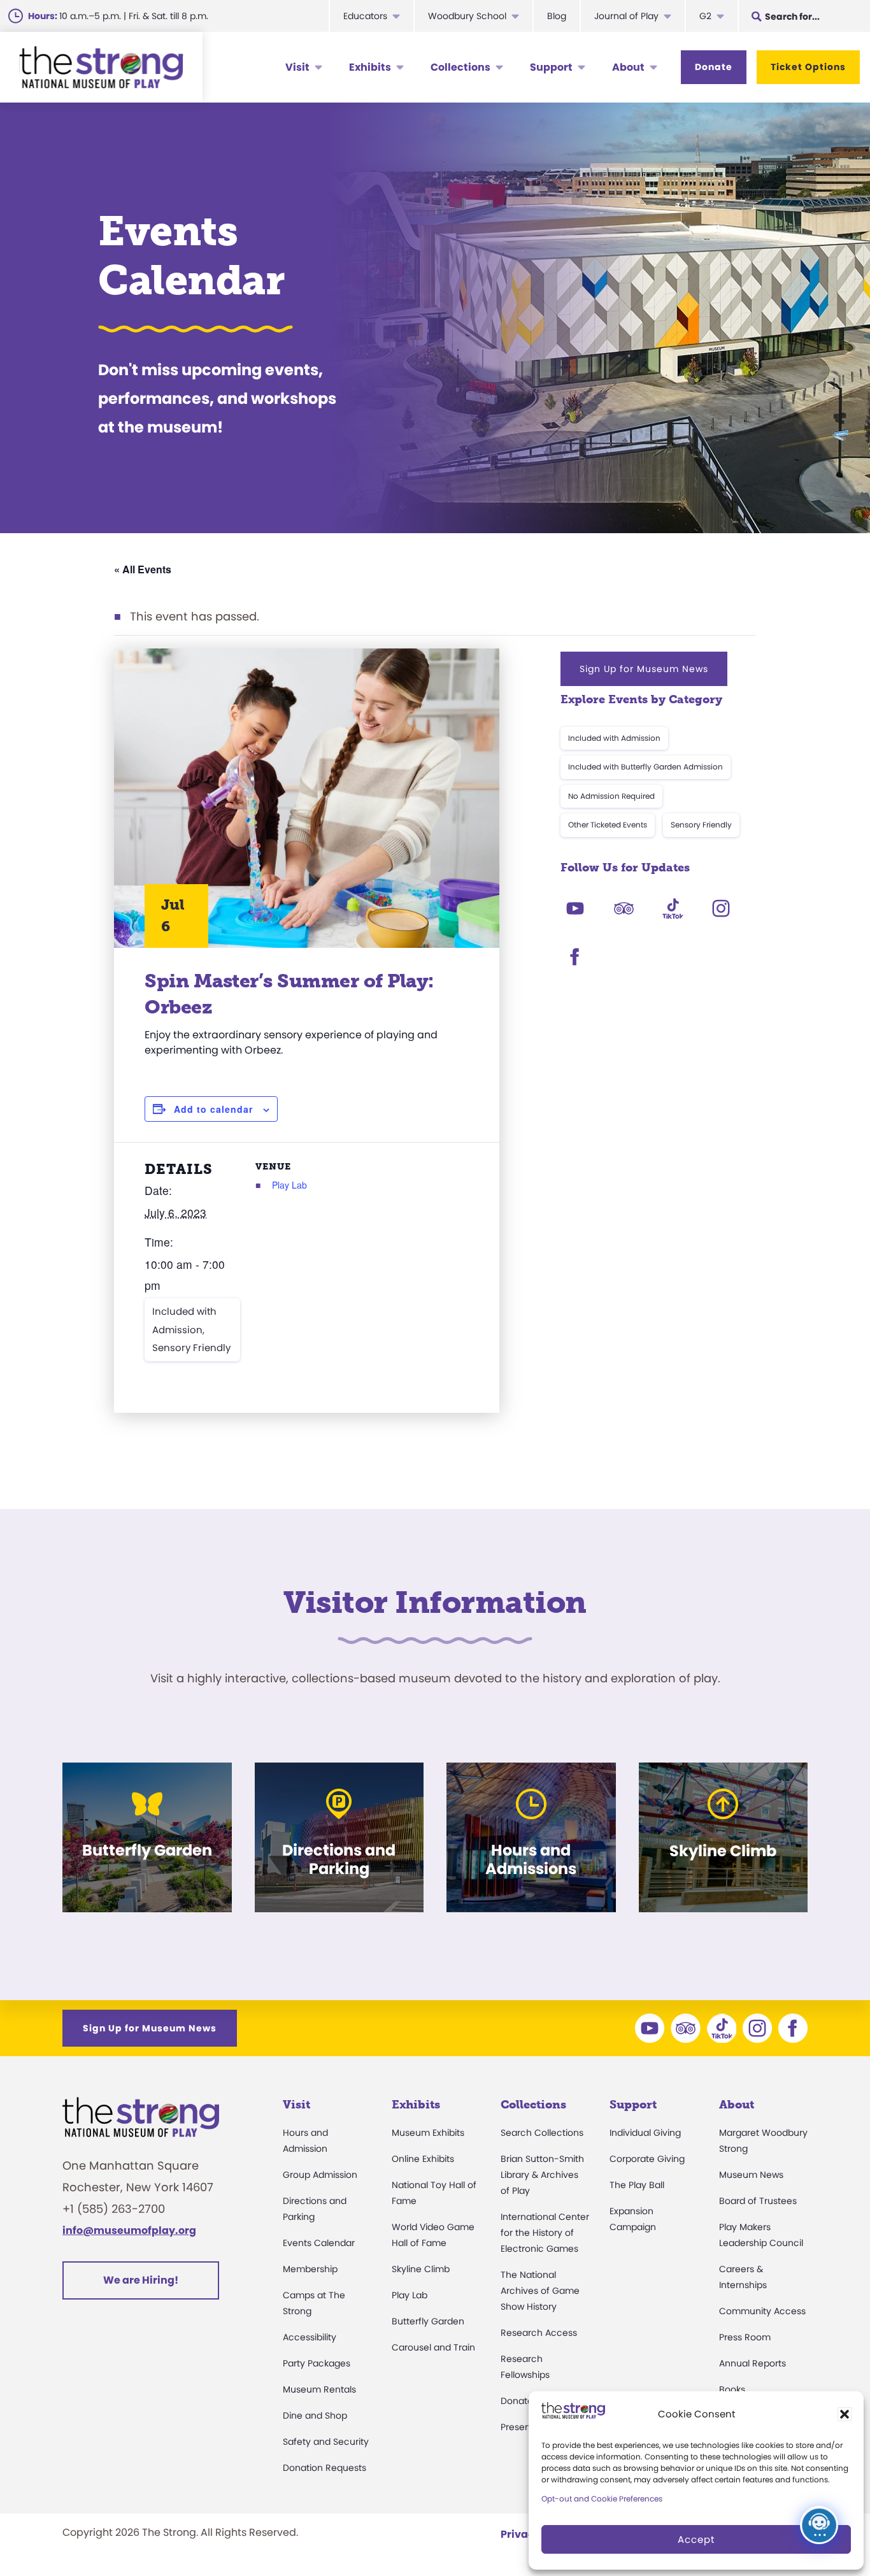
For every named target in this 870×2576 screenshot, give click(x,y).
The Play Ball (637, 2185)
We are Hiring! (141, 2280)
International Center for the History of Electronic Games (545, 2233)
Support (551, 67)
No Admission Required (611, 796)
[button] (845, 2414)
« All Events (143, 569)
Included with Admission (614, 738)
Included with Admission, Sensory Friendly (191, 1329)
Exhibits (370, 67)
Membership (310, 2269)
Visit (297, 67)
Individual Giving (645, 2133)
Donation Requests (324, 2468)
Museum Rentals (319, 2389)
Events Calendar (319, 2243)
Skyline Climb (421, 2269)
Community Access (762, 2311)
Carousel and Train (433, 2347)
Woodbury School (467, 16)
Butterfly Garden (428, 2321)
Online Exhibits (423, 2159)
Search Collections (542, 2133)
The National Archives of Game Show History (540, 2291)
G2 (705, 16)
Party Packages (317, 2363)
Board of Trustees (758, 2201)
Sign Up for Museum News (644, 669)
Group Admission (320, 2175)
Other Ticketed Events (608, 825)
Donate (714, 67)
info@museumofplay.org (129, 2230)
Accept (696, 2539)
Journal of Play (626, 16)
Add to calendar (213, 1109)
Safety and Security (326, 2442)
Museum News (751, 2175)
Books (732, 2389)
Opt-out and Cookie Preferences (602, 2499)
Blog (557, 16)
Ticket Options (808, 67)
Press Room (745, 2337)
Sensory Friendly (701, 825)
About (628, 67)
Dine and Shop (315, 2415)
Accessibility (310, 2337)
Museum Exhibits (428, 2133)
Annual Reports (752, 2363)
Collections (460, 67)
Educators (365, 16)
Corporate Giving (647, 2159)
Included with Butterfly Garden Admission (645, 767)
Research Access (539, 2333)
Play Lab (289, 1185)
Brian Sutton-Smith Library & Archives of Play (542, 2175)
